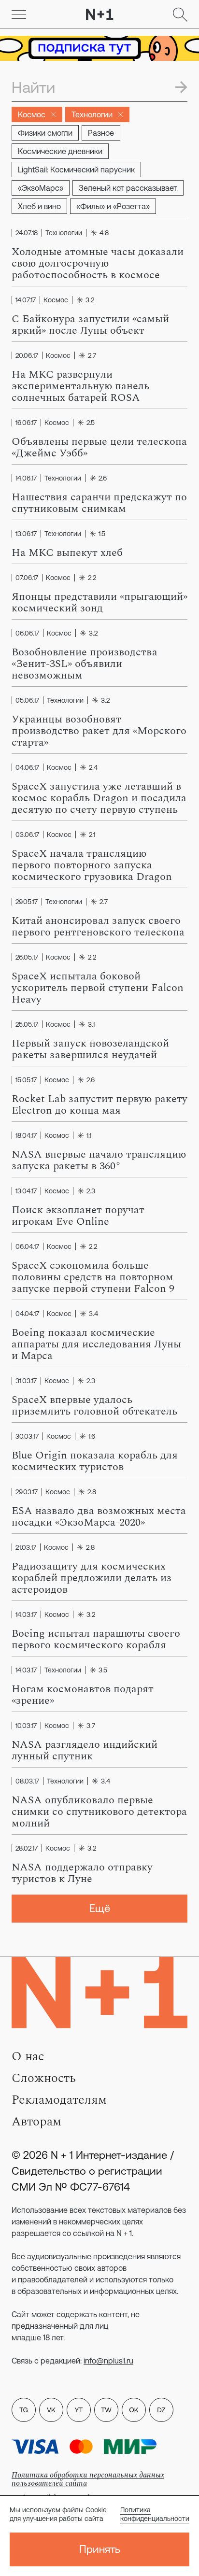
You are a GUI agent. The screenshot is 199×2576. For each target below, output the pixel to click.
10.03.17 (26, 1726)
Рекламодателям (59, 2100)
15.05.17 (26, 1080)
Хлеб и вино (39, 206)
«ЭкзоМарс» (41, 188)
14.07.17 (26, 300)
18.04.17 (26, 1135)
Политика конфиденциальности (155, 2514)
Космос (32, 114)
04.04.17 (27, 1314)
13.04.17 (26, 1191)
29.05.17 (27, 902)
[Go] (19, 14)
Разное (101, 133)
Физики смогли (45, 133)
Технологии (92, 114)
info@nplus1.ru (108, 2361)
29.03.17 (27, 1492)
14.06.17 (26, 478)
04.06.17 (27, 767)
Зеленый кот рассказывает (128, 188)
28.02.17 (27, 1848)
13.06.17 (26, 534)
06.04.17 (27, 1246)
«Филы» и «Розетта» (113, 206)
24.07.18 (27, 233)
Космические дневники (60, 151)
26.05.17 (27, 957)
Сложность (44, 2078)
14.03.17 (26, 1614)
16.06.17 (26, 423)
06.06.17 (27, 633)
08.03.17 (27, 1781)
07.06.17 (27, 578)
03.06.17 (27, 835)
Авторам (36, 2122)
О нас (28, 2056)
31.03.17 (26, 1381)
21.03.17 (26, 1547)
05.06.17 (27, 700)
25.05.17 (27, 1024)
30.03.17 (27, 1436)
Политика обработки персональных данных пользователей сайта (88, 2479)
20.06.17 (27, 355)
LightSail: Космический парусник (76, 170)
